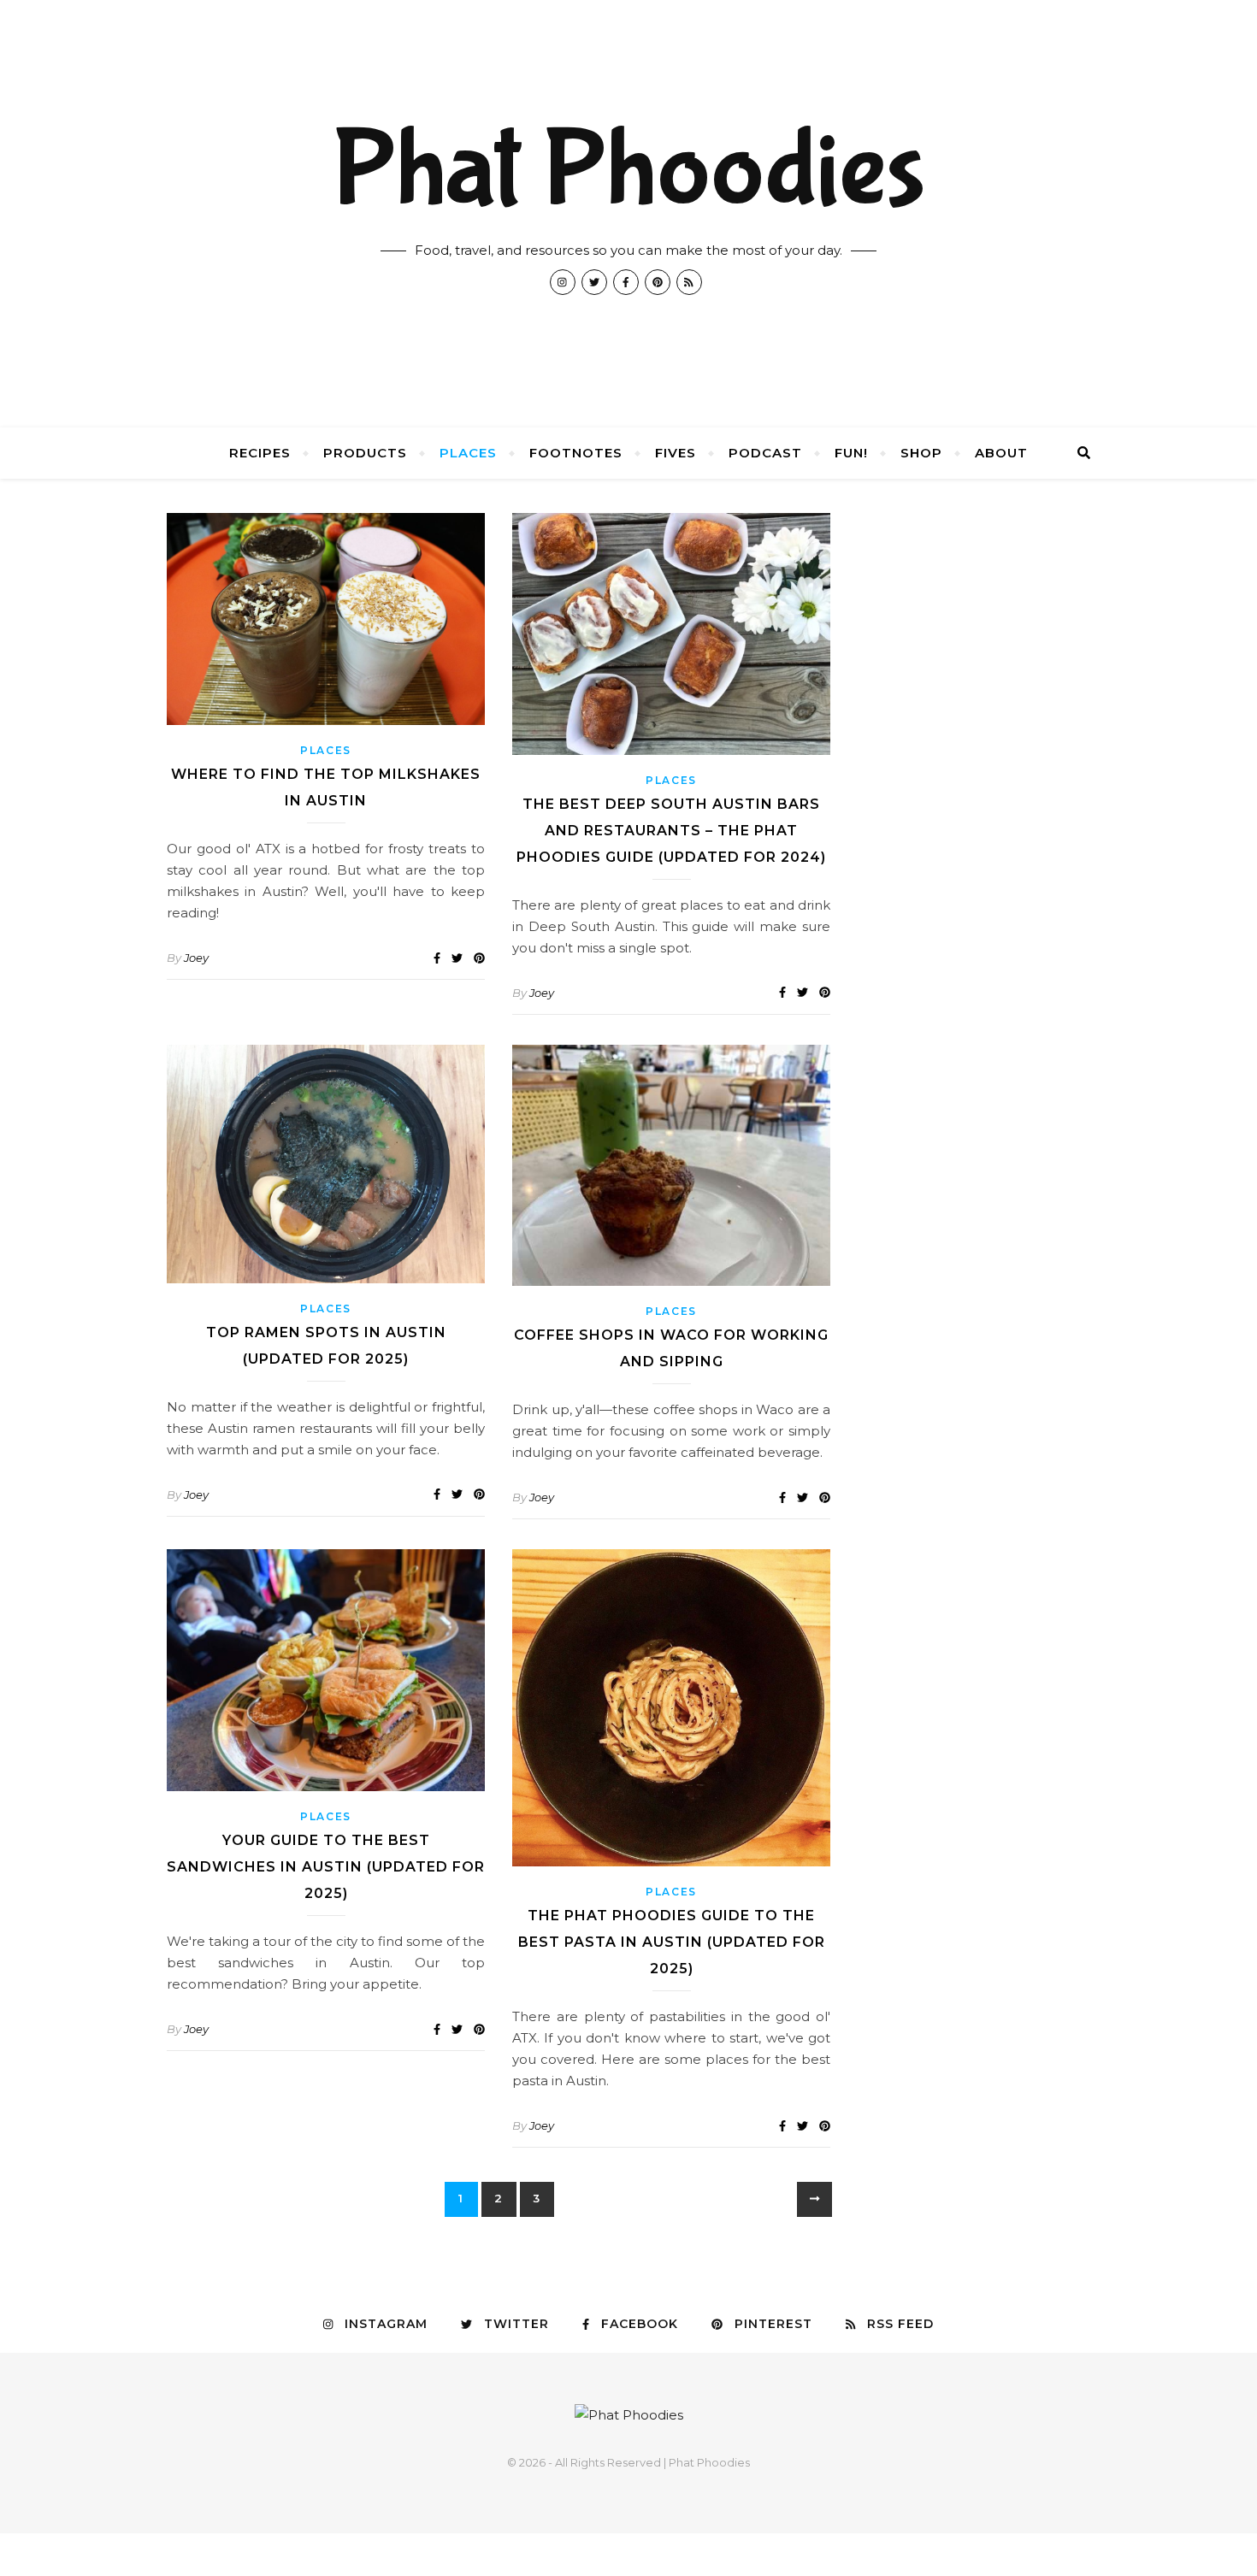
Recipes (260, 453)
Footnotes (576, 453)
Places (468, 453)
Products (365, 453)
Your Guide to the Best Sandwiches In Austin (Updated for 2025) (326, 1867)
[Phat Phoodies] (629, 2415)
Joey (196, 958)
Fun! (851, 453)
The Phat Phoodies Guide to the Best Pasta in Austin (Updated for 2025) (672, 1942)
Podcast (765, 453)
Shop (921, 453)
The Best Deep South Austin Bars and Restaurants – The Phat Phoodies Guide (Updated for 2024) (671, 831)
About (1001, 453)
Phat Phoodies (628, 171)
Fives (676, 453)
